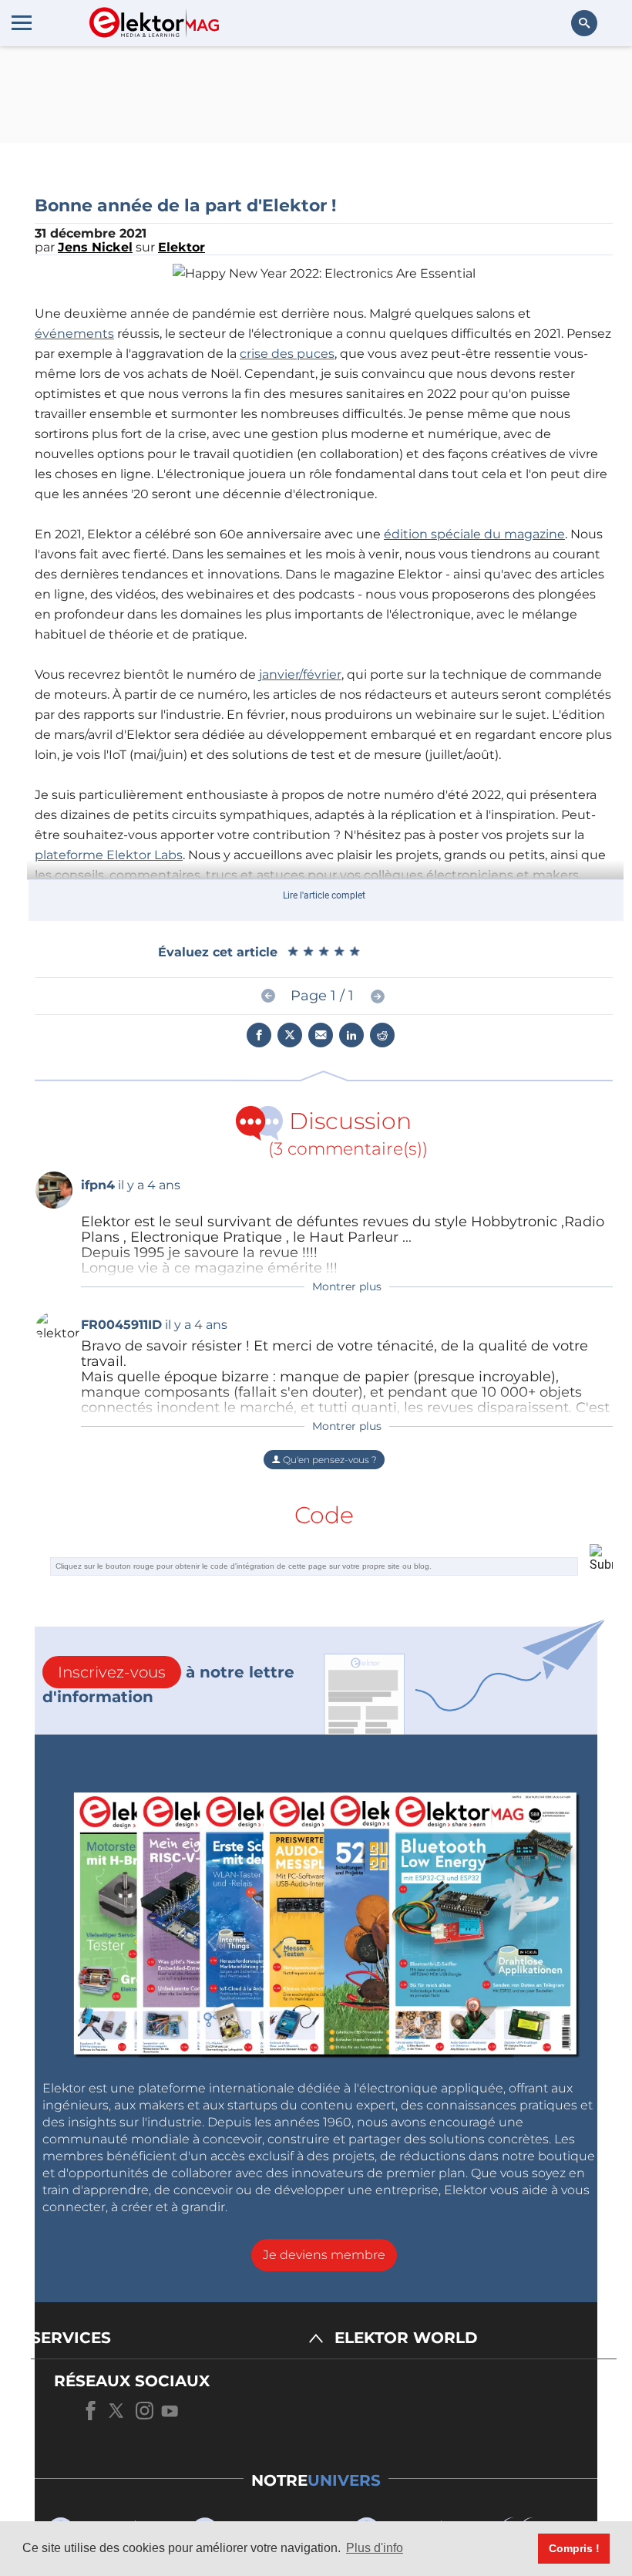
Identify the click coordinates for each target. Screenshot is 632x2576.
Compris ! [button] (574, 2548)
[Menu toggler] (22, 22)
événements (74, 334)
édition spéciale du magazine (474, 534)
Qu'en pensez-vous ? (329, 1460)
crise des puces (287, 354)
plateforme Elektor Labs (109, 855)
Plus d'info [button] (375, 2548)
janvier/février (300, 674)
